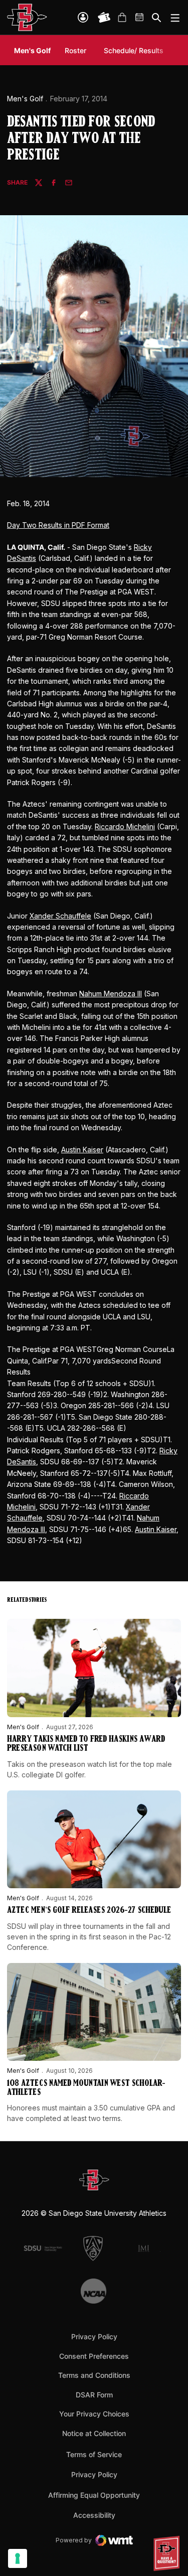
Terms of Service (94, 2454)
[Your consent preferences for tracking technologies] (18, 2558)
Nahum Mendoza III (111, 994)
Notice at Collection (94, 2433)
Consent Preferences (94, 2356)
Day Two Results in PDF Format (58, 525)
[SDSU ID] (83, 17)
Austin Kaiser (82, 1150)
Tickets (104, 18)
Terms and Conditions (94, 2375)
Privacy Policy (94, 2336)
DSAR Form (94, 2395)
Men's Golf (25, 99)
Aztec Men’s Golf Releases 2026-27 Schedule (89, 1911)
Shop (122, 18)
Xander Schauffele (60, 916)
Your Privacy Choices (94, 2414)
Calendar (140, 18)
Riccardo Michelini (125, 826)
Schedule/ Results (134, 50)
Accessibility (94, 2515)
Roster (75, 50)
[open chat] (168, 2553)
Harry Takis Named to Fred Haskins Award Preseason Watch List (86, 1744)
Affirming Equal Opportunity (94, 2495)
